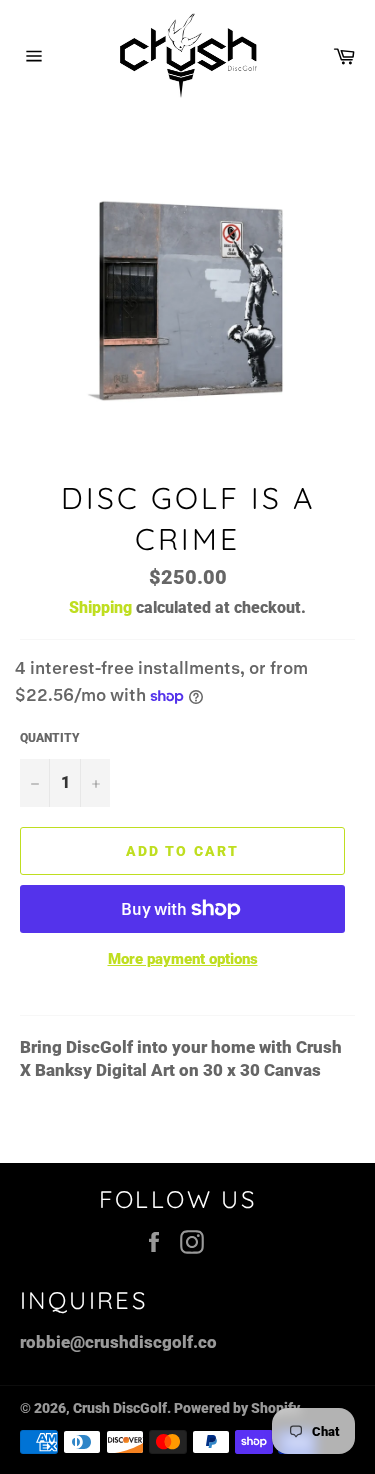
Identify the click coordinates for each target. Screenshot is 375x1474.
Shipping (100, 607)
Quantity (50, 738)
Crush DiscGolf (120, 1408)
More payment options (183, 959)
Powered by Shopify (237, 1408)
